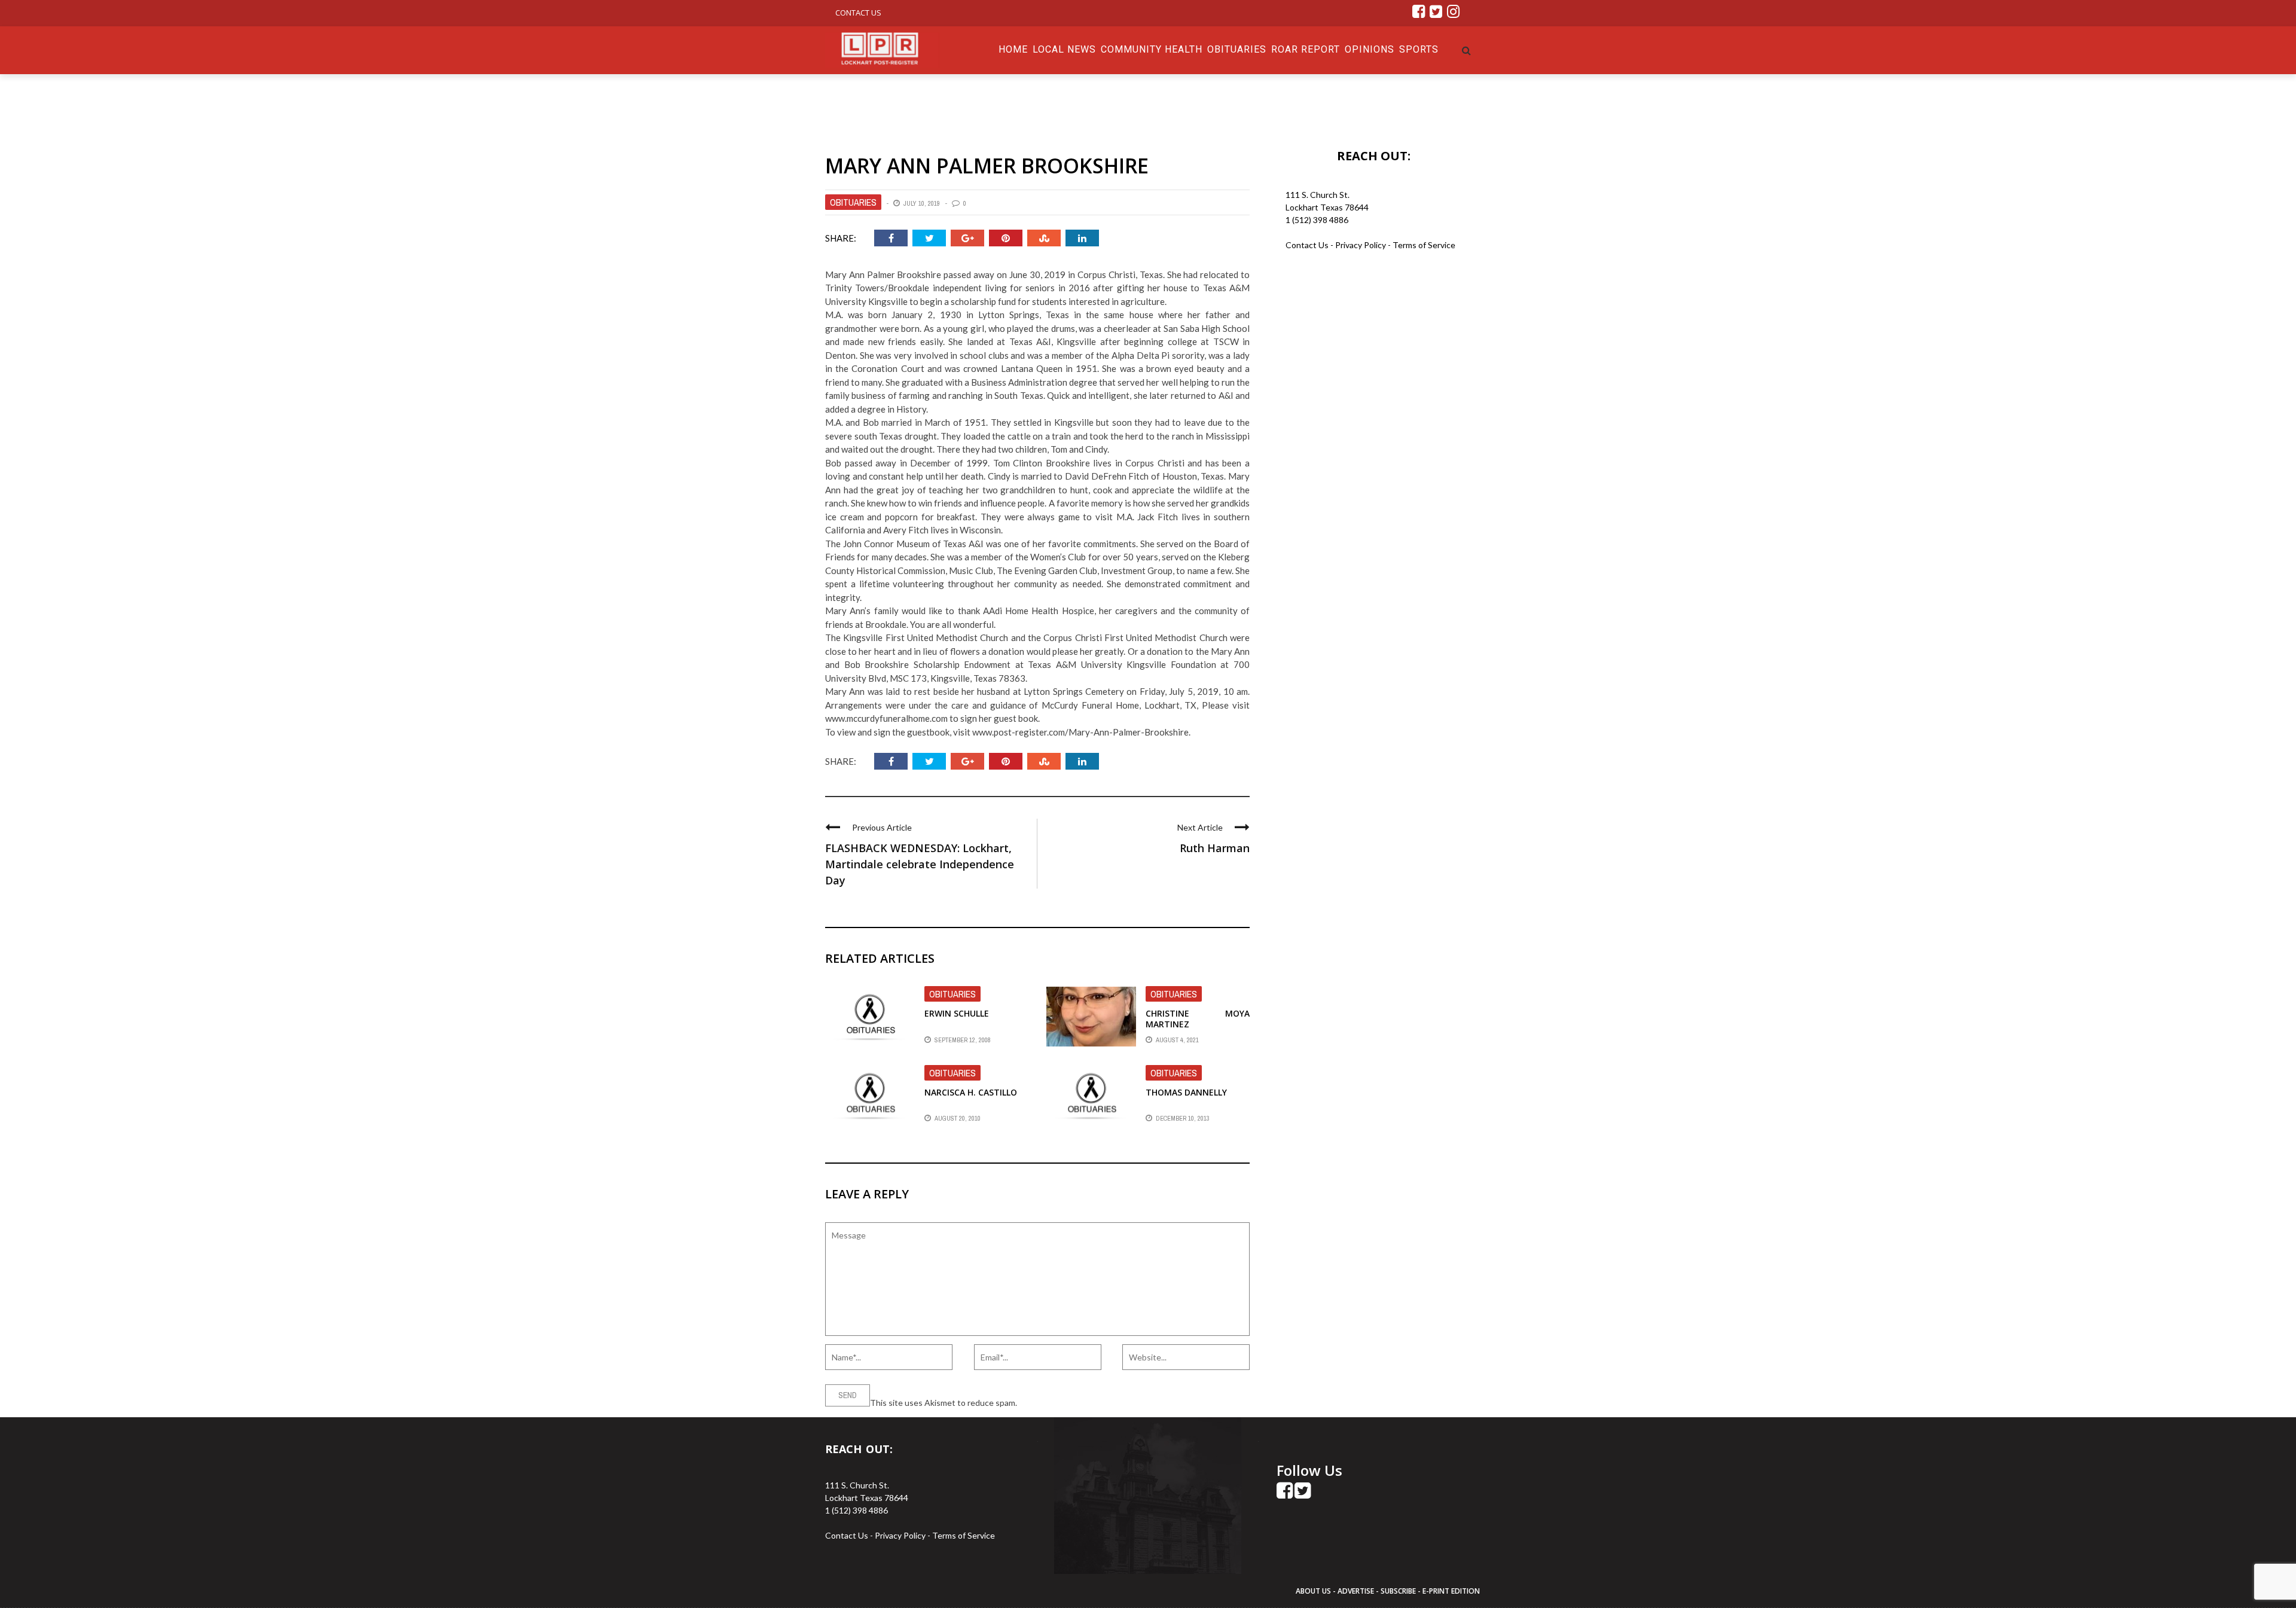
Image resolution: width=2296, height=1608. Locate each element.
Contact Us (858, 13)
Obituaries (1237, 49)
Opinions (1370, 49)
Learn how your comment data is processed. (1101, 1403)
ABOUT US (1314, 1591)
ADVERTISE (1356, 1591)
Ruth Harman (1215, 848)
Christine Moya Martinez (1198, 1019)
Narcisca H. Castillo (971, 1092)
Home (1013, 49)
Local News (1064, 49)
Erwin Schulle (957, 1013)
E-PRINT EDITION (1451, 1591)
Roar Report (1306, 49)
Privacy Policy (1361, 245)
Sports (1419, 49)
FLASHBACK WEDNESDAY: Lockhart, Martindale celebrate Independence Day (920, 864)
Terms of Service (1424, 245)
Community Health (1152, 49)
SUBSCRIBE (1399, 1591)
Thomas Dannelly (1186, 1092)
